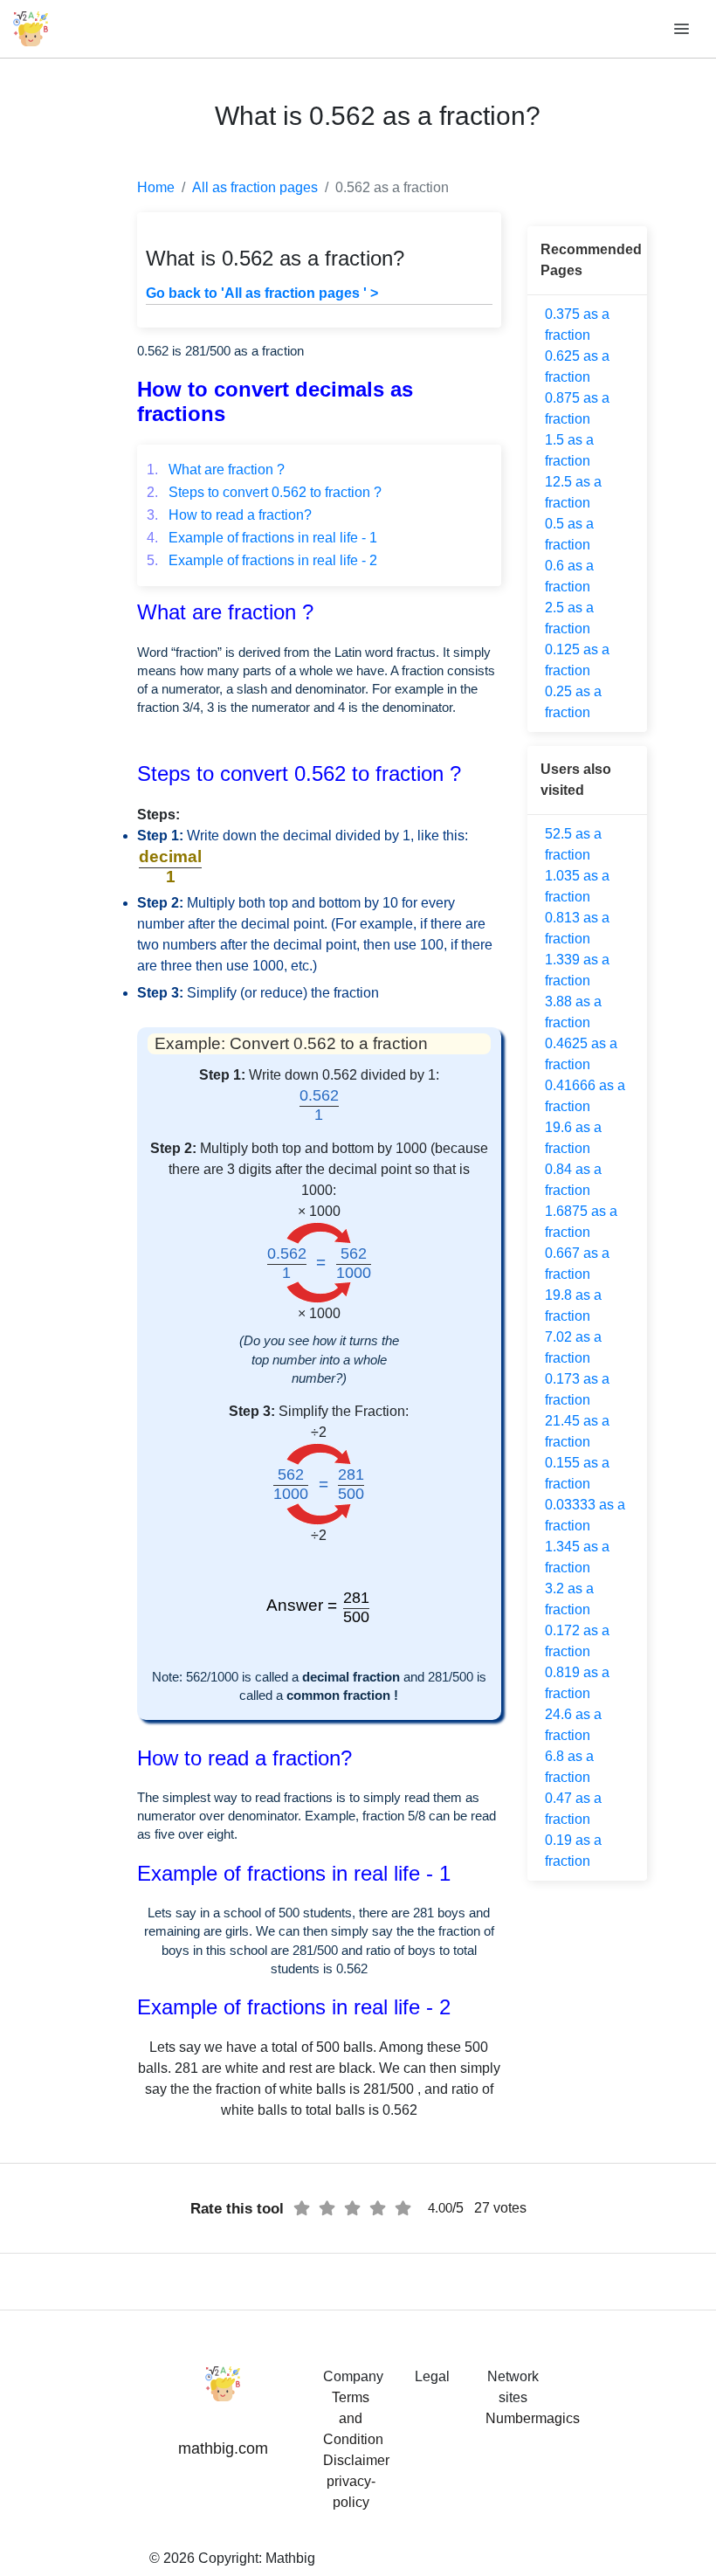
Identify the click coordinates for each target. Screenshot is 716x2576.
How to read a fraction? (229, 515)
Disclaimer (356, 2460)
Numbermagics (533, 2418)
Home (156, 187)
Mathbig (290, 2558)
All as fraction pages (255, 187)
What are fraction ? (216, 470)
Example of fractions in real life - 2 (262, 560)
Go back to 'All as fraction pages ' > (262, 293)
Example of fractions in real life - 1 (262, 538)
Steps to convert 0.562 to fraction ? (264, 492)
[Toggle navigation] (683, 29)
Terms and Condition (353, 2418)
